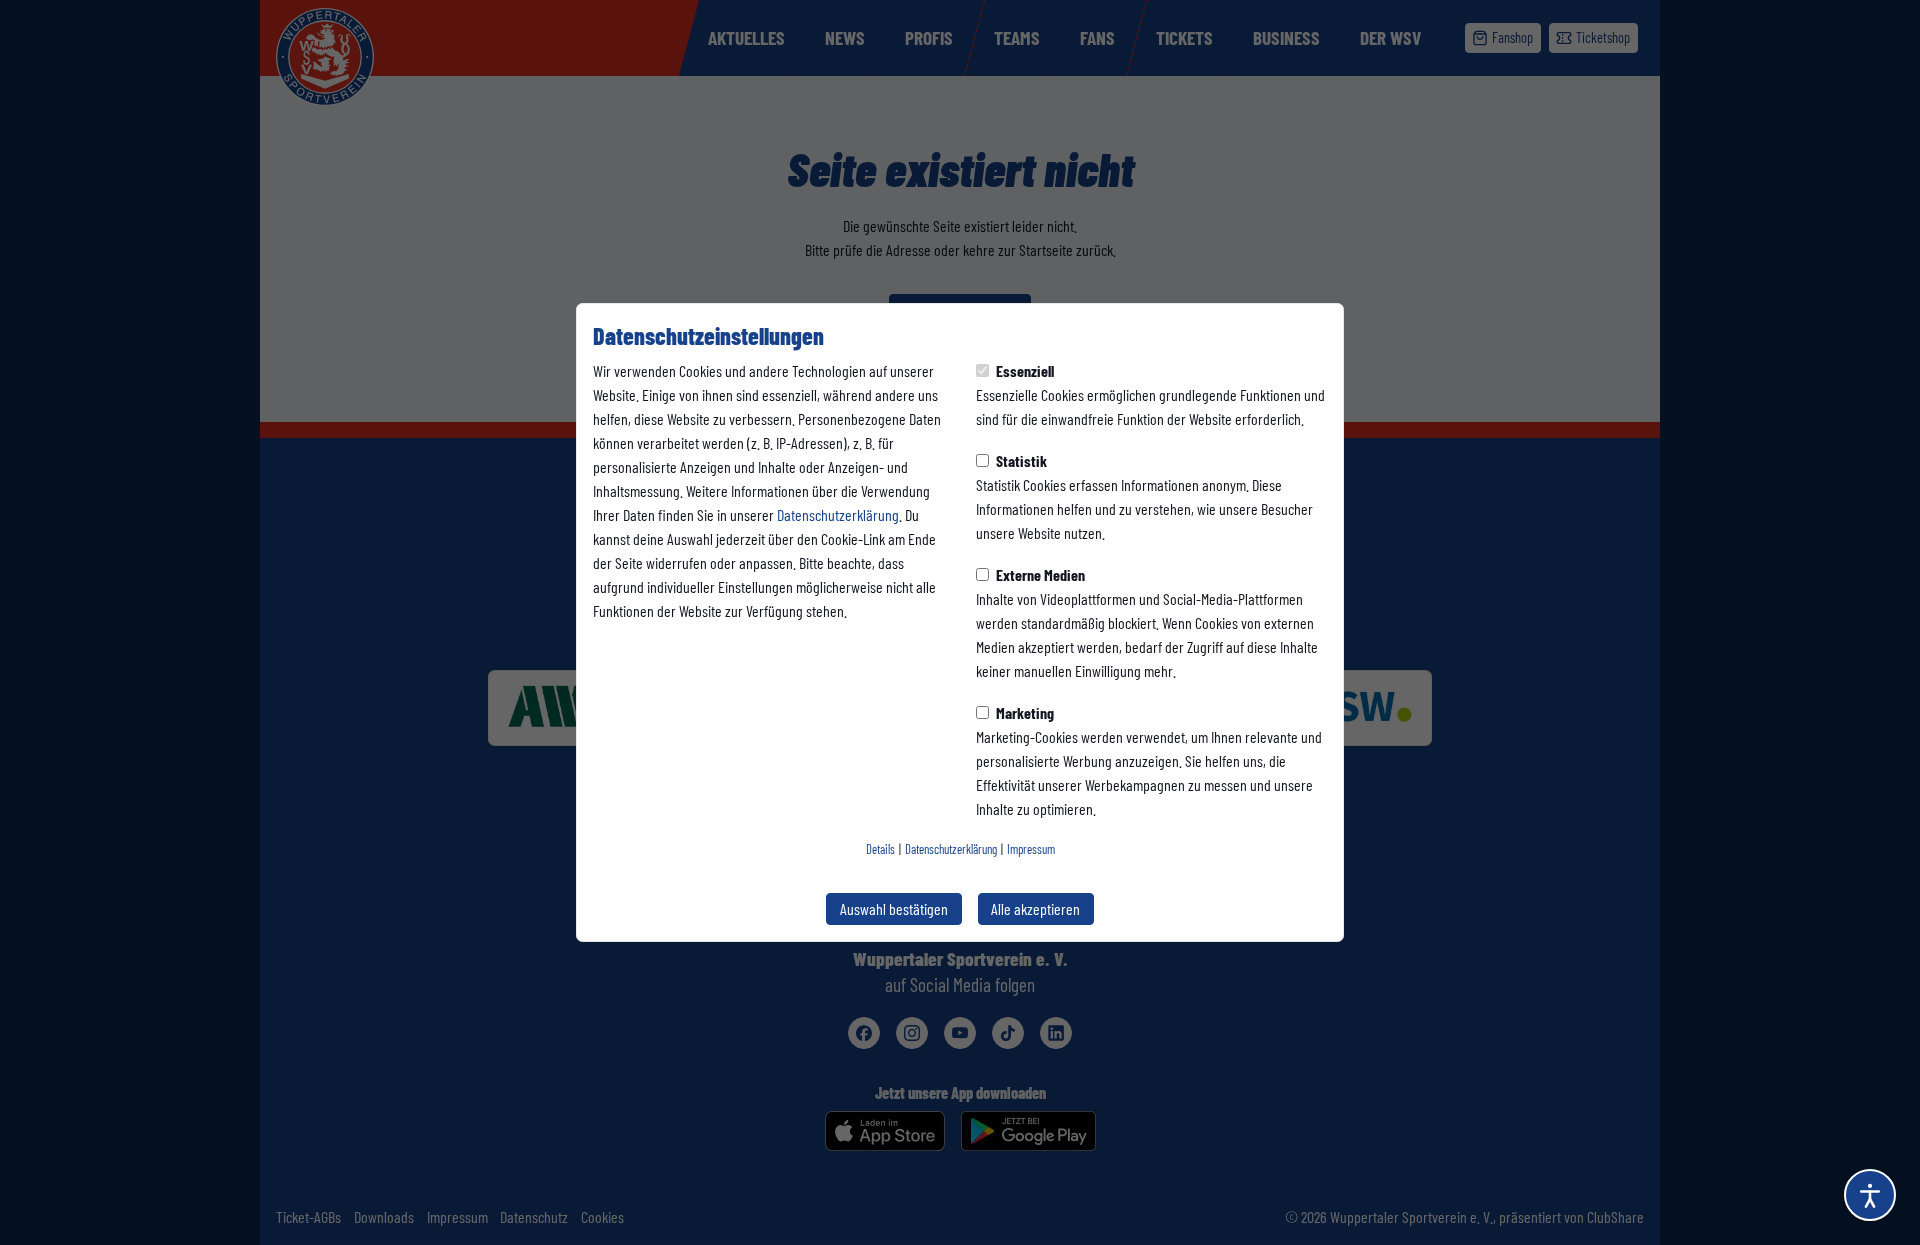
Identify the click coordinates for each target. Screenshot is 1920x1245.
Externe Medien (1039, 574)
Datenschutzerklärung (838, 514)
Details (880, 849)
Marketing (1023, 712)
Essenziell (1023, 370)
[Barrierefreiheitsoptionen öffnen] (1870, 1195)
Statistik (1020, 460)
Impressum (1031, 849)
